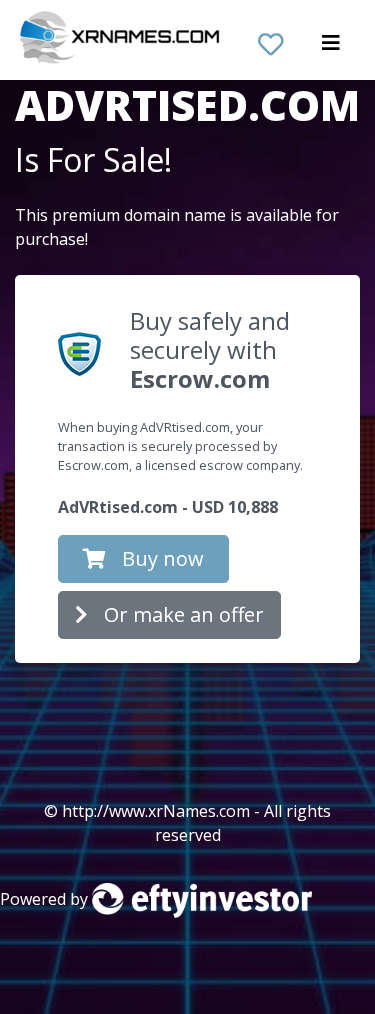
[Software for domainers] (202, 899)
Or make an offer (184, 614)
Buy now (163, 558)
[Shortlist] (271, 40)
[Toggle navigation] (331, 48)
